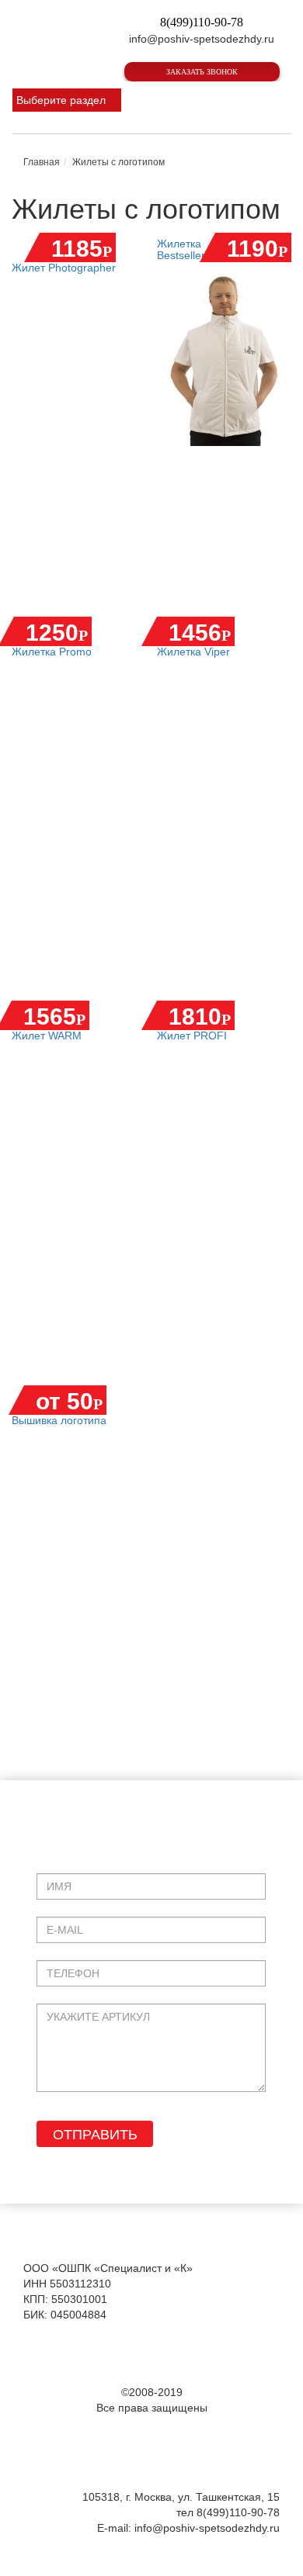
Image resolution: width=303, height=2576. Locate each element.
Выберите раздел (61, 100)
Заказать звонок (202, 72)
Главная (42, 162)
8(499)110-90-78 (202, 22)
